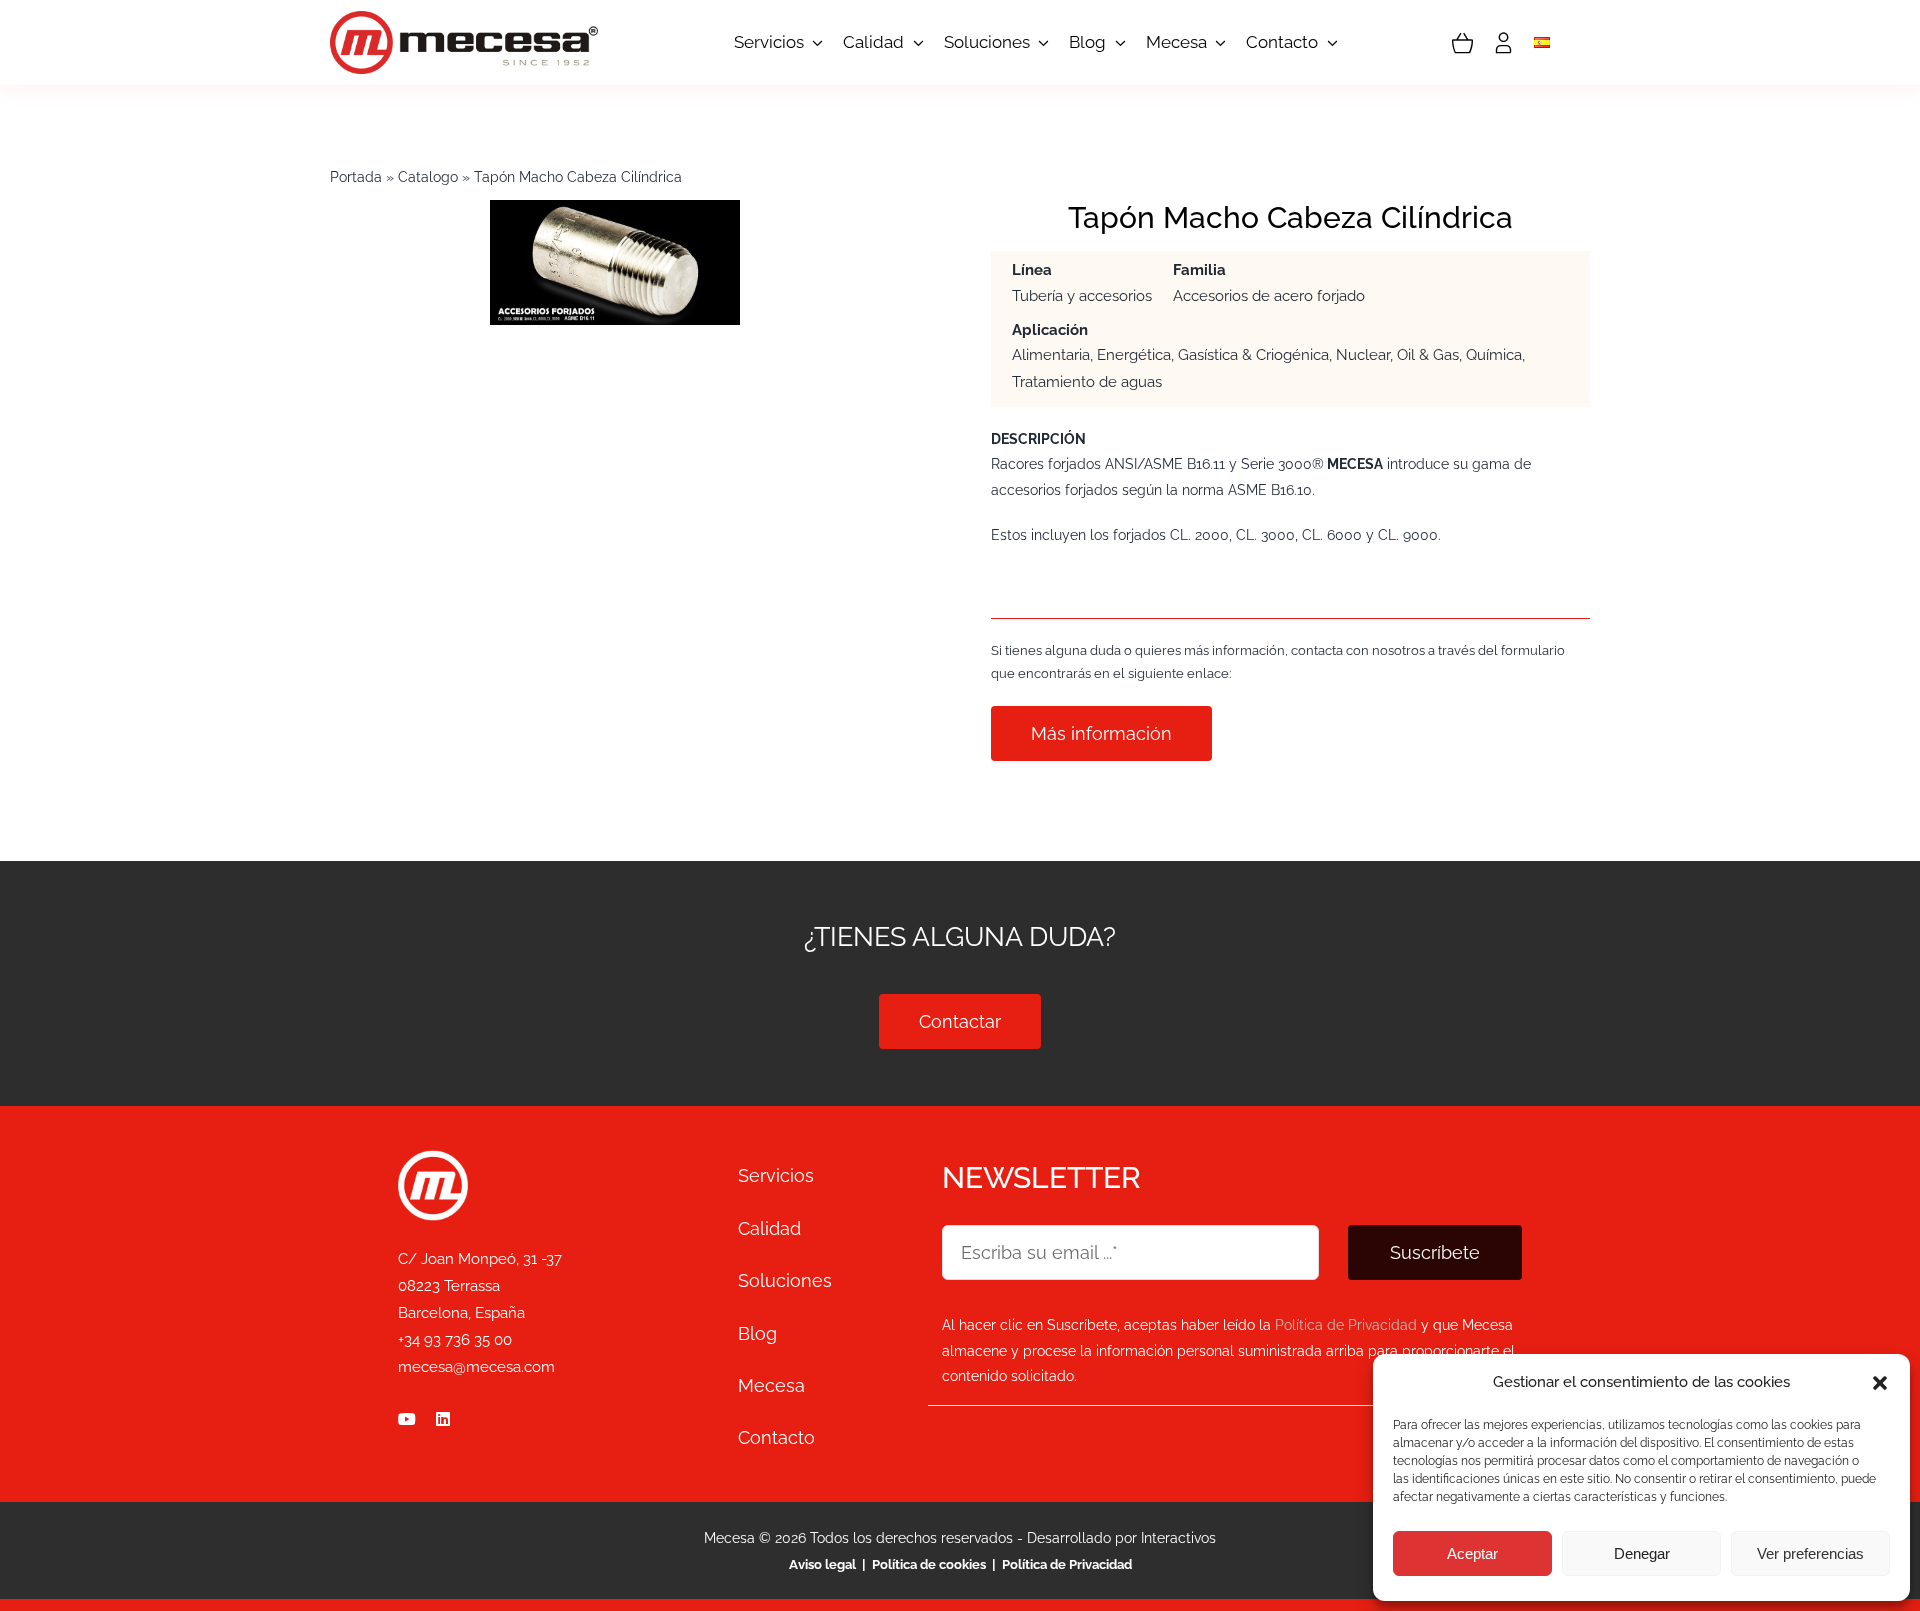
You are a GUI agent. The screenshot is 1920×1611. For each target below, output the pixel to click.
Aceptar (1472, 1553)
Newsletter (1041, 1177)
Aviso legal (824, 1564)
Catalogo (428, 177)
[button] (1880, 1383)
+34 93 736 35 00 (455, 1340)
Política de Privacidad (1067, 1564)
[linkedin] (443, 1419)
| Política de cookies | (929, 1564)
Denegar (1642, 1553)
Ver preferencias (1810, 1553)
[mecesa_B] (433, 1159)
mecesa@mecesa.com (476, 1367)
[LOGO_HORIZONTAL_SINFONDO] (464, 20)
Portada (356, 177)
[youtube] (407, 1419)
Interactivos (1178, 1538)
